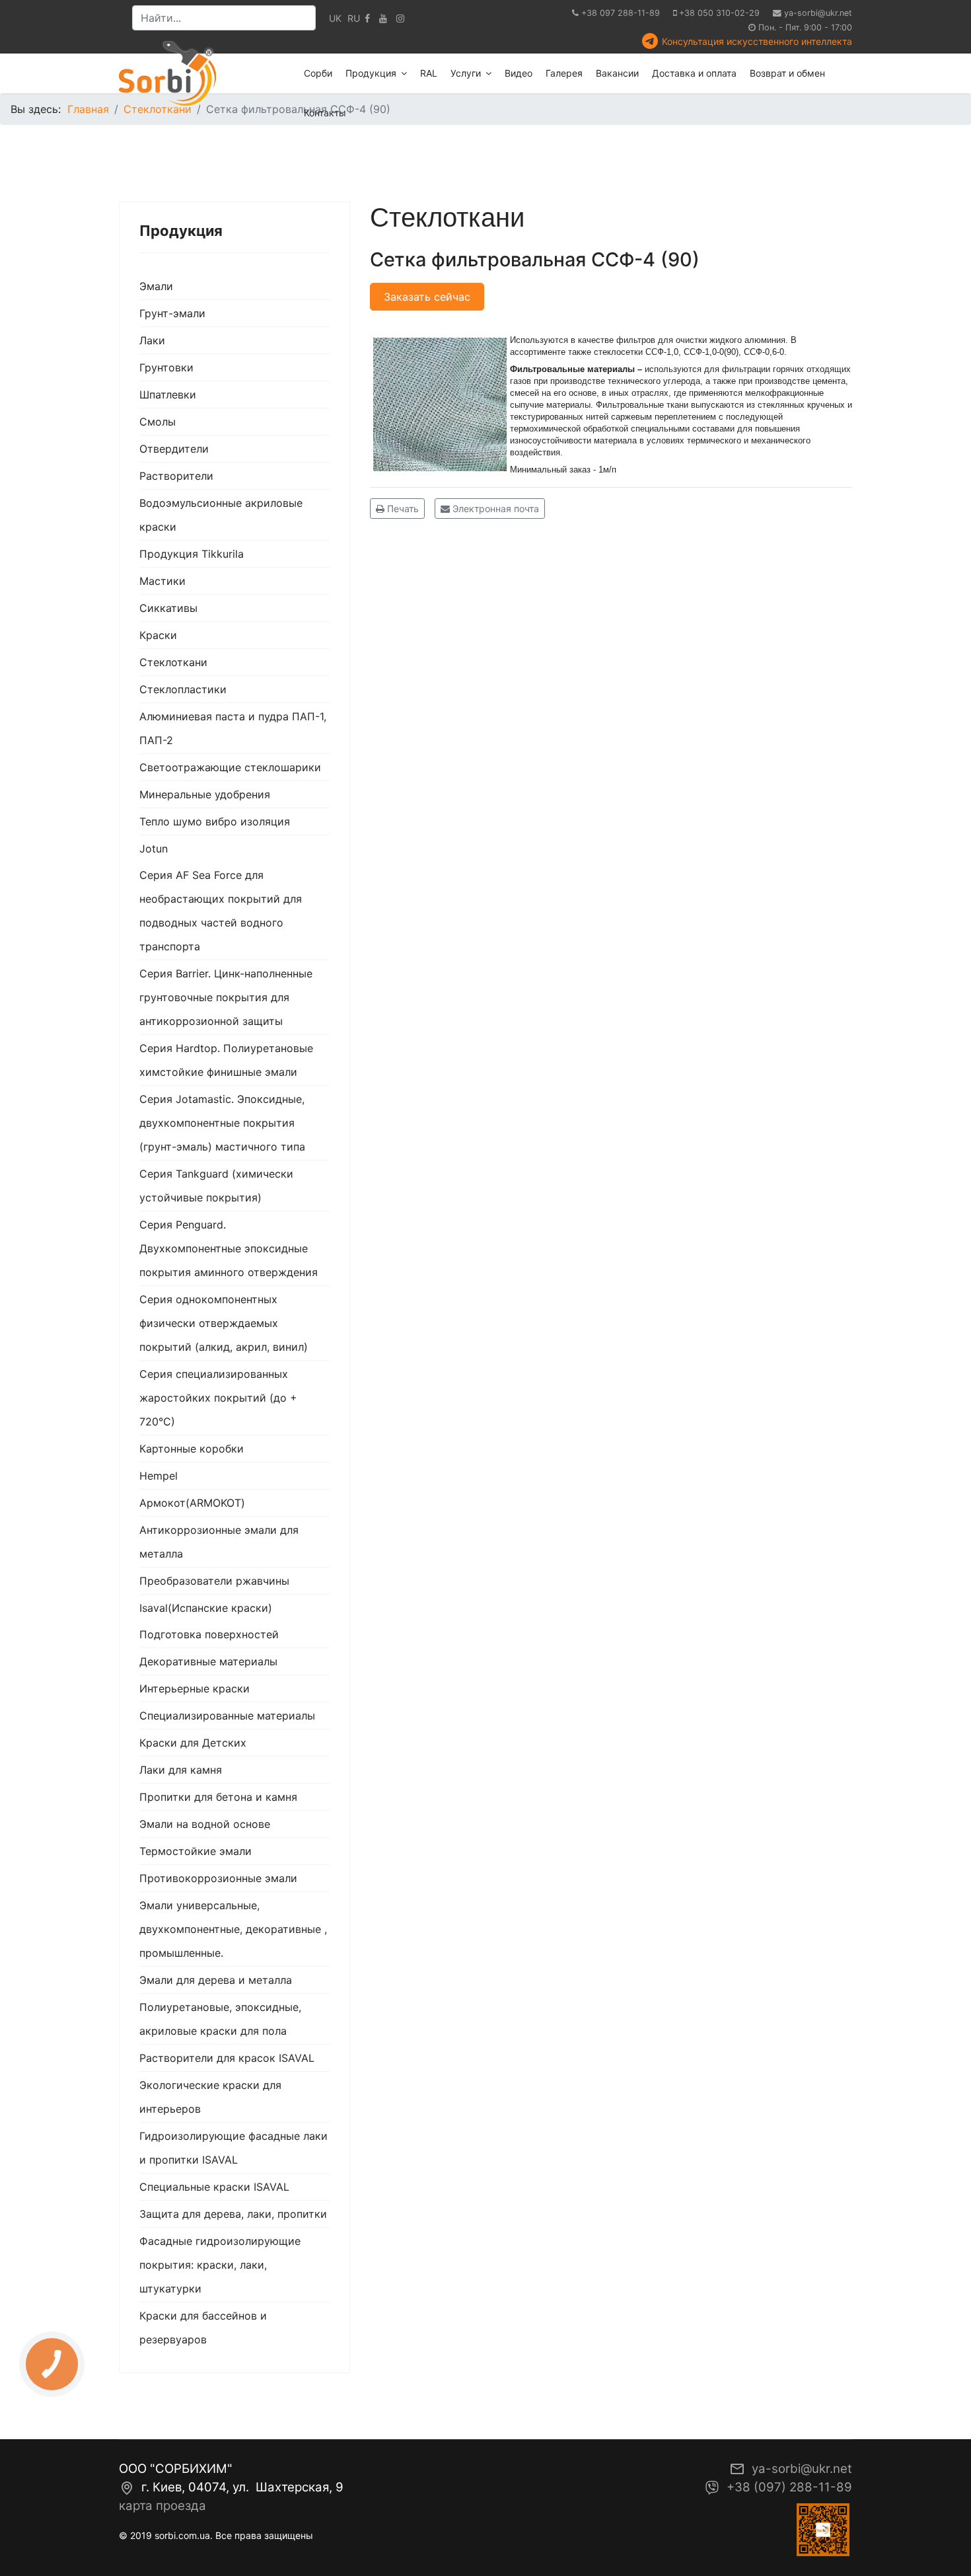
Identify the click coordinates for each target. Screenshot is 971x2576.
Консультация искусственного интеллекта (757, 41)
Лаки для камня (181, 1770)
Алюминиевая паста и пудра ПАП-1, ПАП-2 (233, 728)
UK (335, 18)
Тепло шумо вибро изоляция (215, 821)
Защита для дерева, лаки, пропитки (233, 2214)
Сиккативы (168, 608)
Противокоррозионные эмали (218, 1878)
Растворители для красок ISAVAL (227, 2058)
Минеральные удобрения (205, 794)
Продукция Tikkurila (192, 554)
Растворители (176, 476)
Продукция (371, 73)
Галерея (564, 73)
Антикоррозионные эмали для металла (219, 1542)
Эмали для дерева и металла (216, 1980)
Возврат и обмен (787, 73)
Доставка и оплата (694, 73)
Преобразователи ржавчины (214, 1581)
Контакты (325, 113)
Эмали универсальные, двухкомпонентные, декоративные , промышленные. (233, 1929)
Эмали (156, 286)
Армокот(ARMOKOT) (192, 1503)
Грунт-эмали (172, 313)
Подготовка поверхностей (209, 1634)
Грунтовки (166, 367)
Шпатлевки (168, 395)
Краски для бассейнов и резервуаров (203, 2328)
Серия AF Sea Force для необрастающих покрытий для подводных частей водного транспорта (221, 911)
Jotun (154, 849)
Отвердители (174, 449)
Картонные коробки (192, 1449)
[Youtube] (383, 18)
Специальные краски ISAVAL (214, 2187)
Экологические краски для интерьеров (210, 2097)
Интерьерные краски (195, 1688)
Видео (519, 73)
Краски (158, 635)
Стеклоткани (173, 662)
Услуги (466, 73)
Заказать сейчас (427, 297)
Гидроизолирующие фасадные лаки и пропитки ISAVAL (234, 2148)
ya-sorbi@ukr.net (818, 13)
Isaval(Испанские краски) (206, 1608)
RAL (429, 73)
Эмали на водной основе (205, 1824)
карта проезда (162, 2506)
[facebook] (367, 18)
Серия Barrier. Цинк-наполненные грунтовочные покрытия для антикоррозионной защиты (226, 997)
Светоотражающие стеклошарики (230, 767)
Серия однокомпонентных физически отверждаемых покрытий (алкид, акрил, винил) (224, 1323)
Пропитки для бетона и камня (218, 1797)
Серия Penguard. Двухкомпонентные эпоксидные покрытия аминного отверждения (229, 1248)
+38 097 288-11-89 (621, 13)
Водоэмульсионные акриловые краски (221, 515)
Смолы (158, 422)
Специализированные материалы (227, 1716)
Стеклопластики (183, 689)
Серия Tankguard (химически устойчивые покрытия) (216, 1186)
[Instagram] (400, 18)
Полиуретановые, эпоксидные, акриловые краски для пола (220, 2019)
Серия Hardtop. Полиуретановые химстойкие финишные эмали (226, 1060)
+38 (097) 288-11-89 (789, 2487)
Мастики (162, 581)
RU (354, 18)
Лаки (152, 340)
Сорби (318, 73)
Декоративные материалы (208, 1661)
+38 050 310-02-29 (719, 13)
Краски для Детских (193, 1743)
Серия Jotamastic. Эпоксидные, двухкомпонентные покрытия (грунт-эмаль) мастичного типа (222, 1123)
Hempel (159, 1476)
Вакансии (617, 73)
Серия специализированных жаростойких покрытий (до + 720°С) (218, 1398)
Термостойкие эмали (196, 1851)
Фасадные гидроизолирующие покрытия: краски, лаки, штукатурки (220, 2265)
